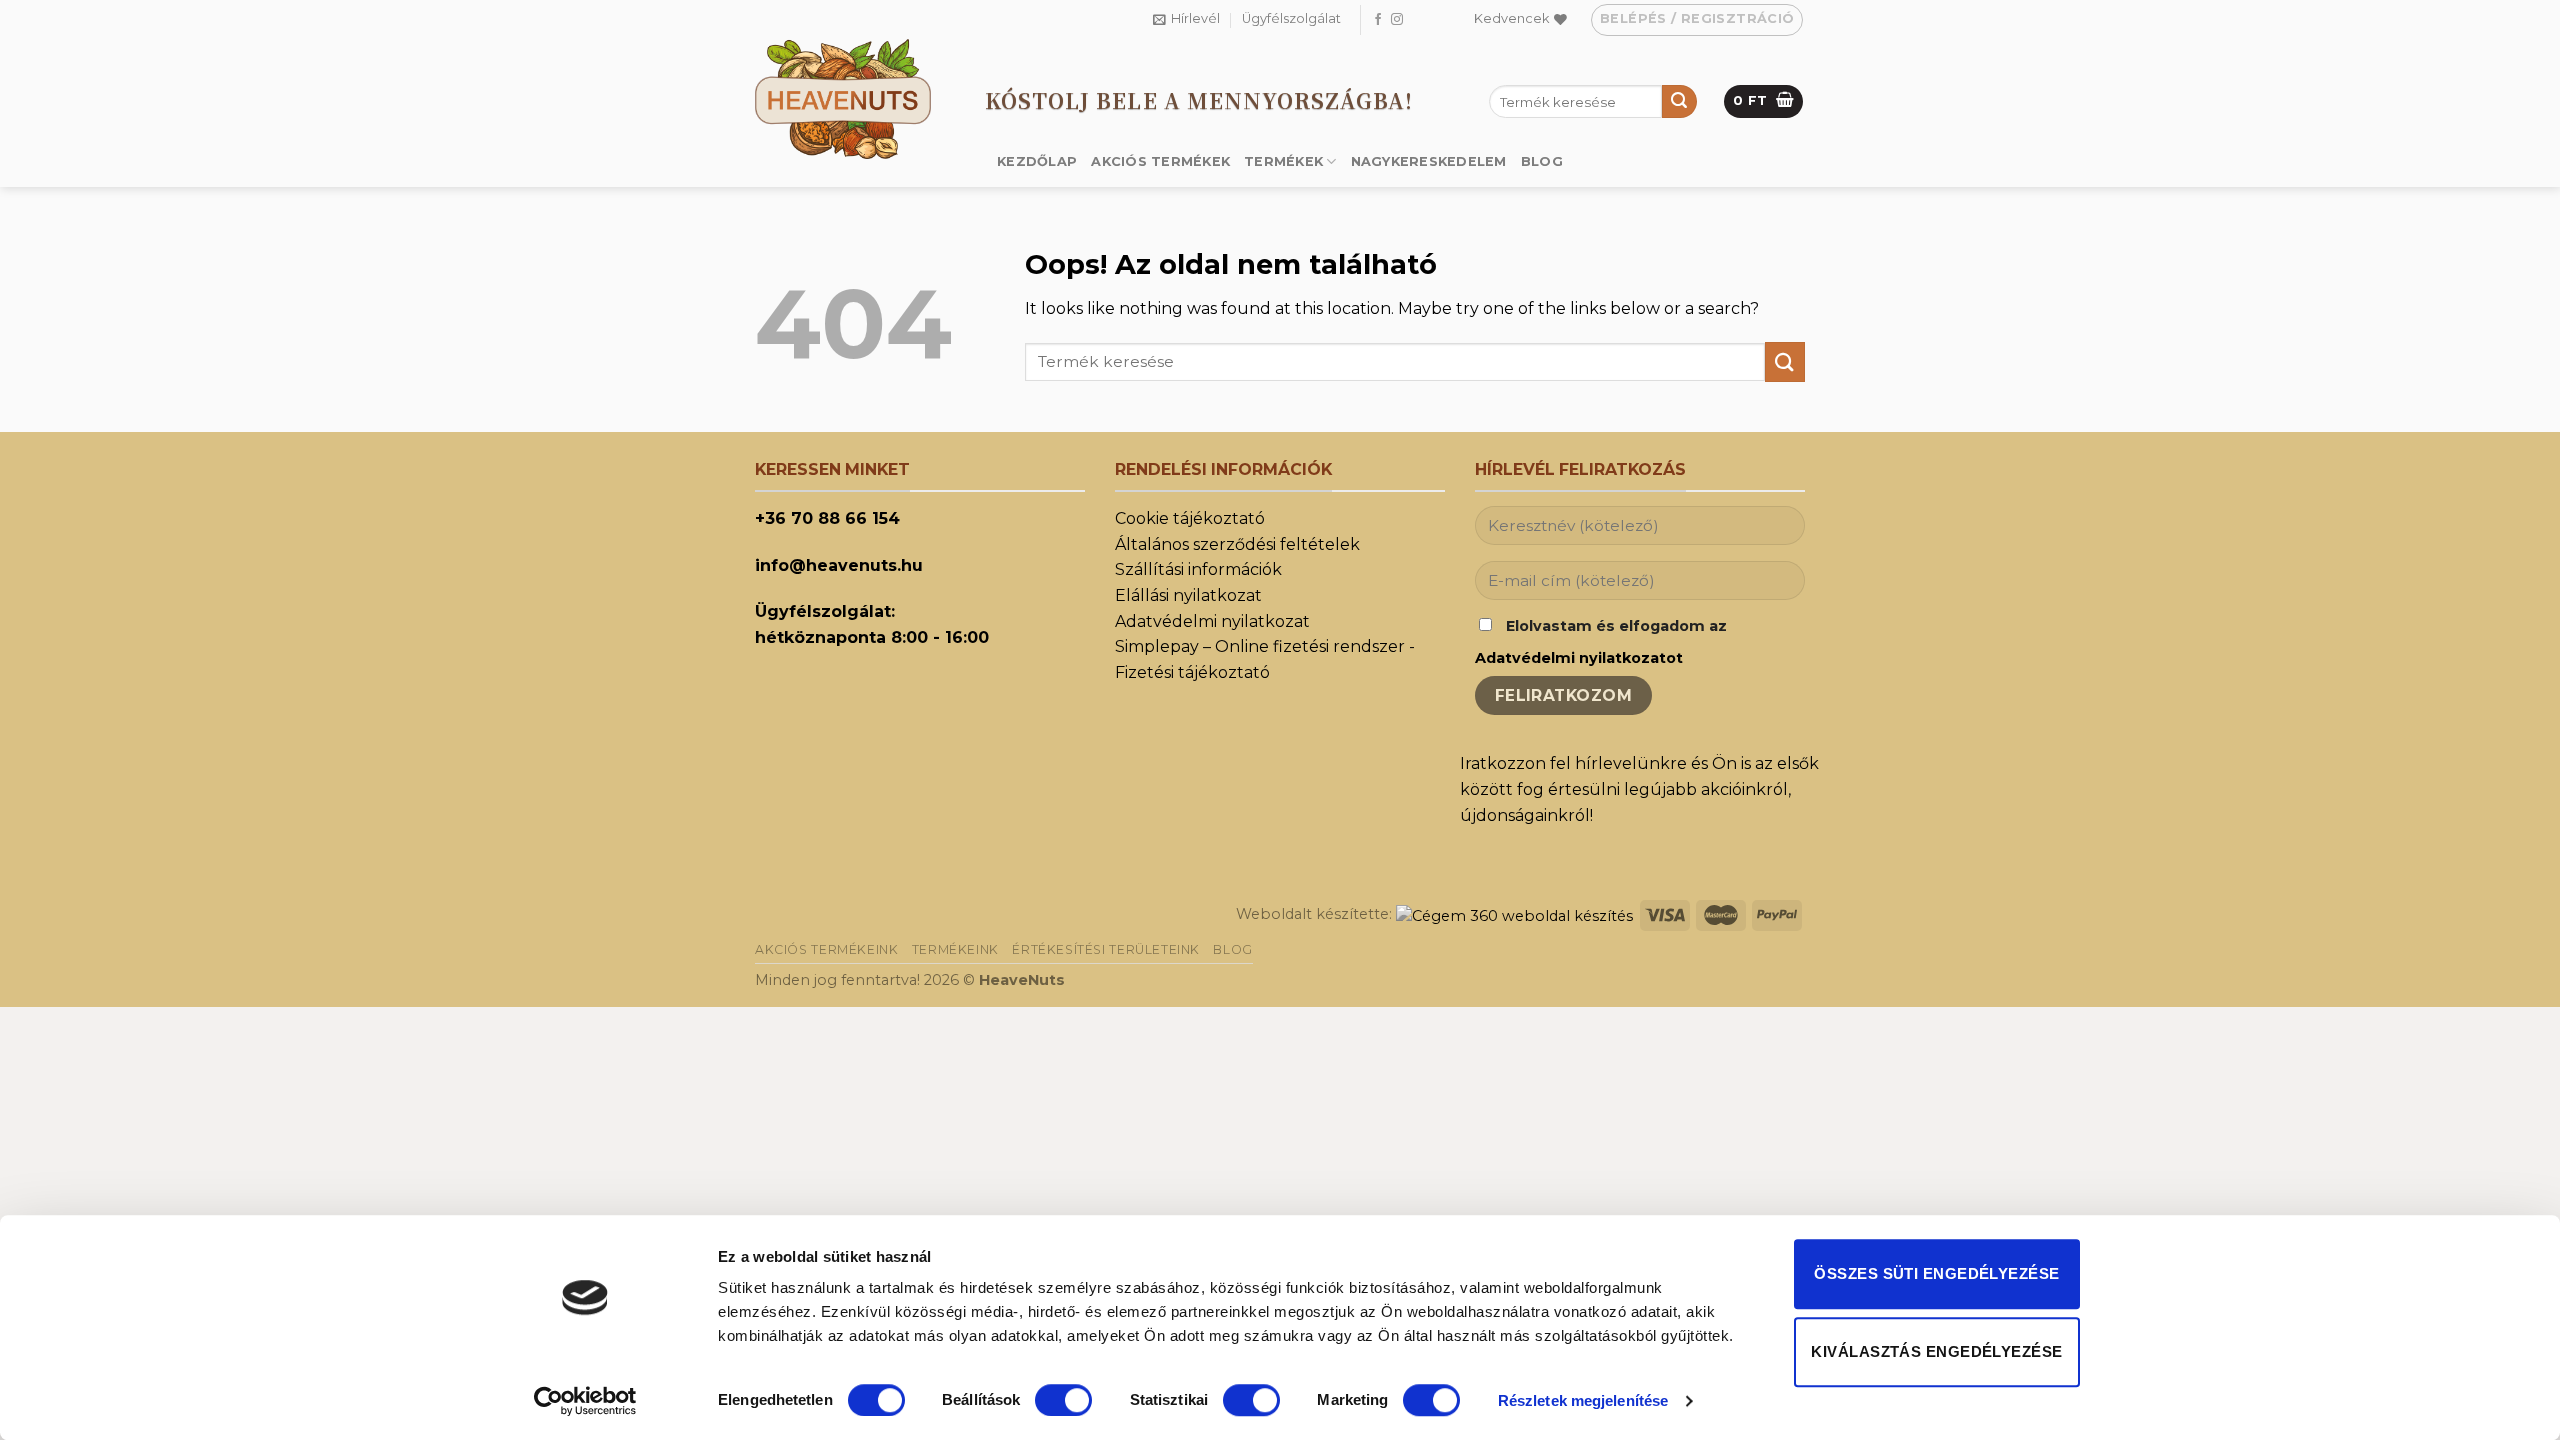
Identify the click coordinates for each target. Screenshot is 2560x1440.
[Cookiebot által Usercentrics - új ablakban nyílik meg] (585, 1401)
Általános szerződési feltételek (1237, 544)
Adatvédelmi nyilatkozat (1212, 621)
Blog (1542, 161)
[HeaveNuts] (855, 99)
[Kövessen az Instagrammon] (1397, 20)
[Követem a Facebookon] (1378, 20)
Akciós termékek (1160, 161)
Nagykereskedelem (1429, 161)
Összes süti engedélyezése (1936, 1273)
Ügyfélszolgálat (1291, 18)
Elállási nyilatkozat (1188, 595)
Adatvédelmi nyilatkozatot (1579, 658)
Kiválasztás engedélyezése (1936, 1351)
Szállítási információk (1198, 569)
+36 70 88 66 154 (827, 518)
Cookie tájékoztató (1190, 518)
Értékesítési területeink (1106, 949)
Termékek (1283, 161)
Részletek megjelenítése (1583, 1400)
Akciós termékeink (826, 949)
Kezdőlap (1037, 161)
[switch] (1063, 1400)
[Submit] (1679, 102)
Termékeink (955, 949)
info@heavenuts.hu (839, 565)
